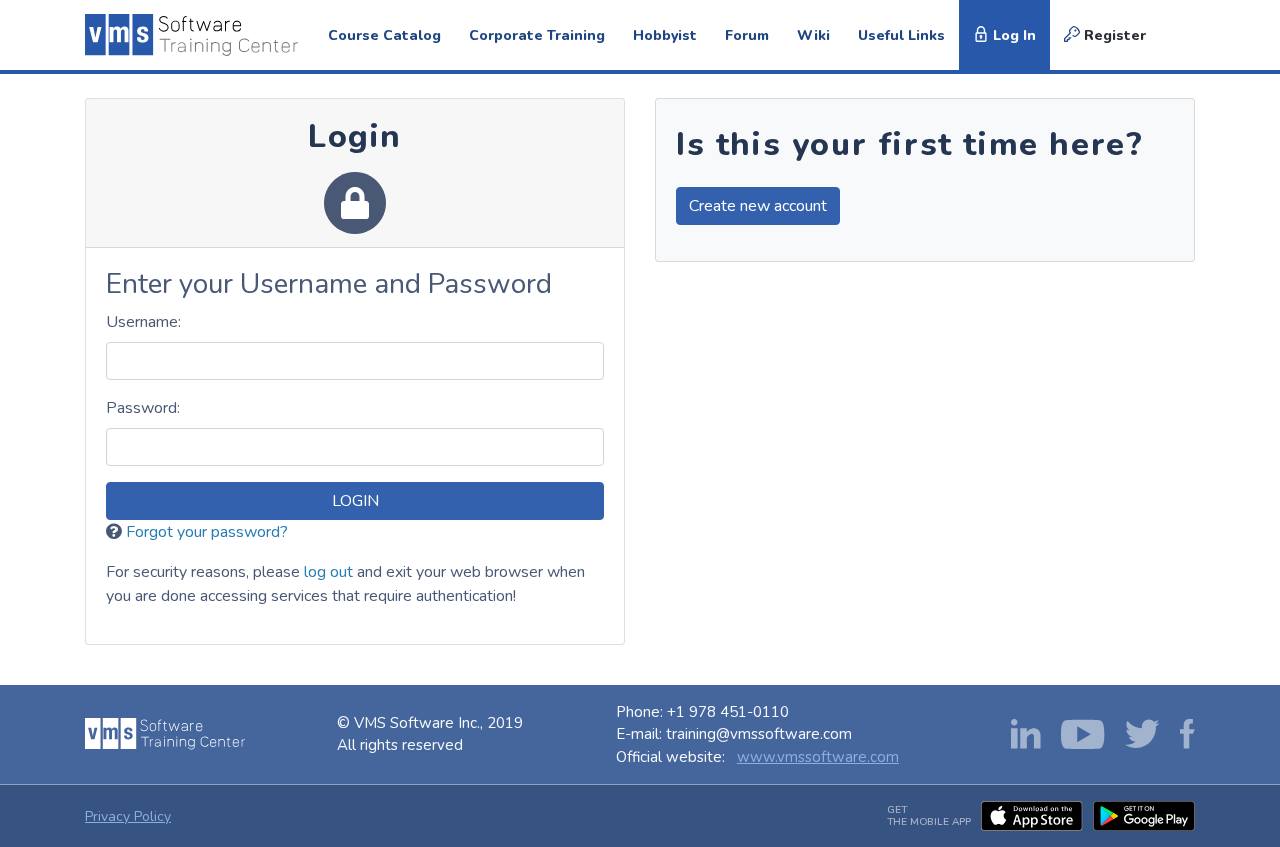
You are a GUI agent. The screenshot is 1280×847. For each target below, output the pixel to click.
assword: (143, 408)
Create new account (758, 206)
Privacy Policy (128, 816)
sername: (143, 322)
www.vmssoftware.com (818, 757)
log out (328, 572)
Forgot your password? (207, 532)
